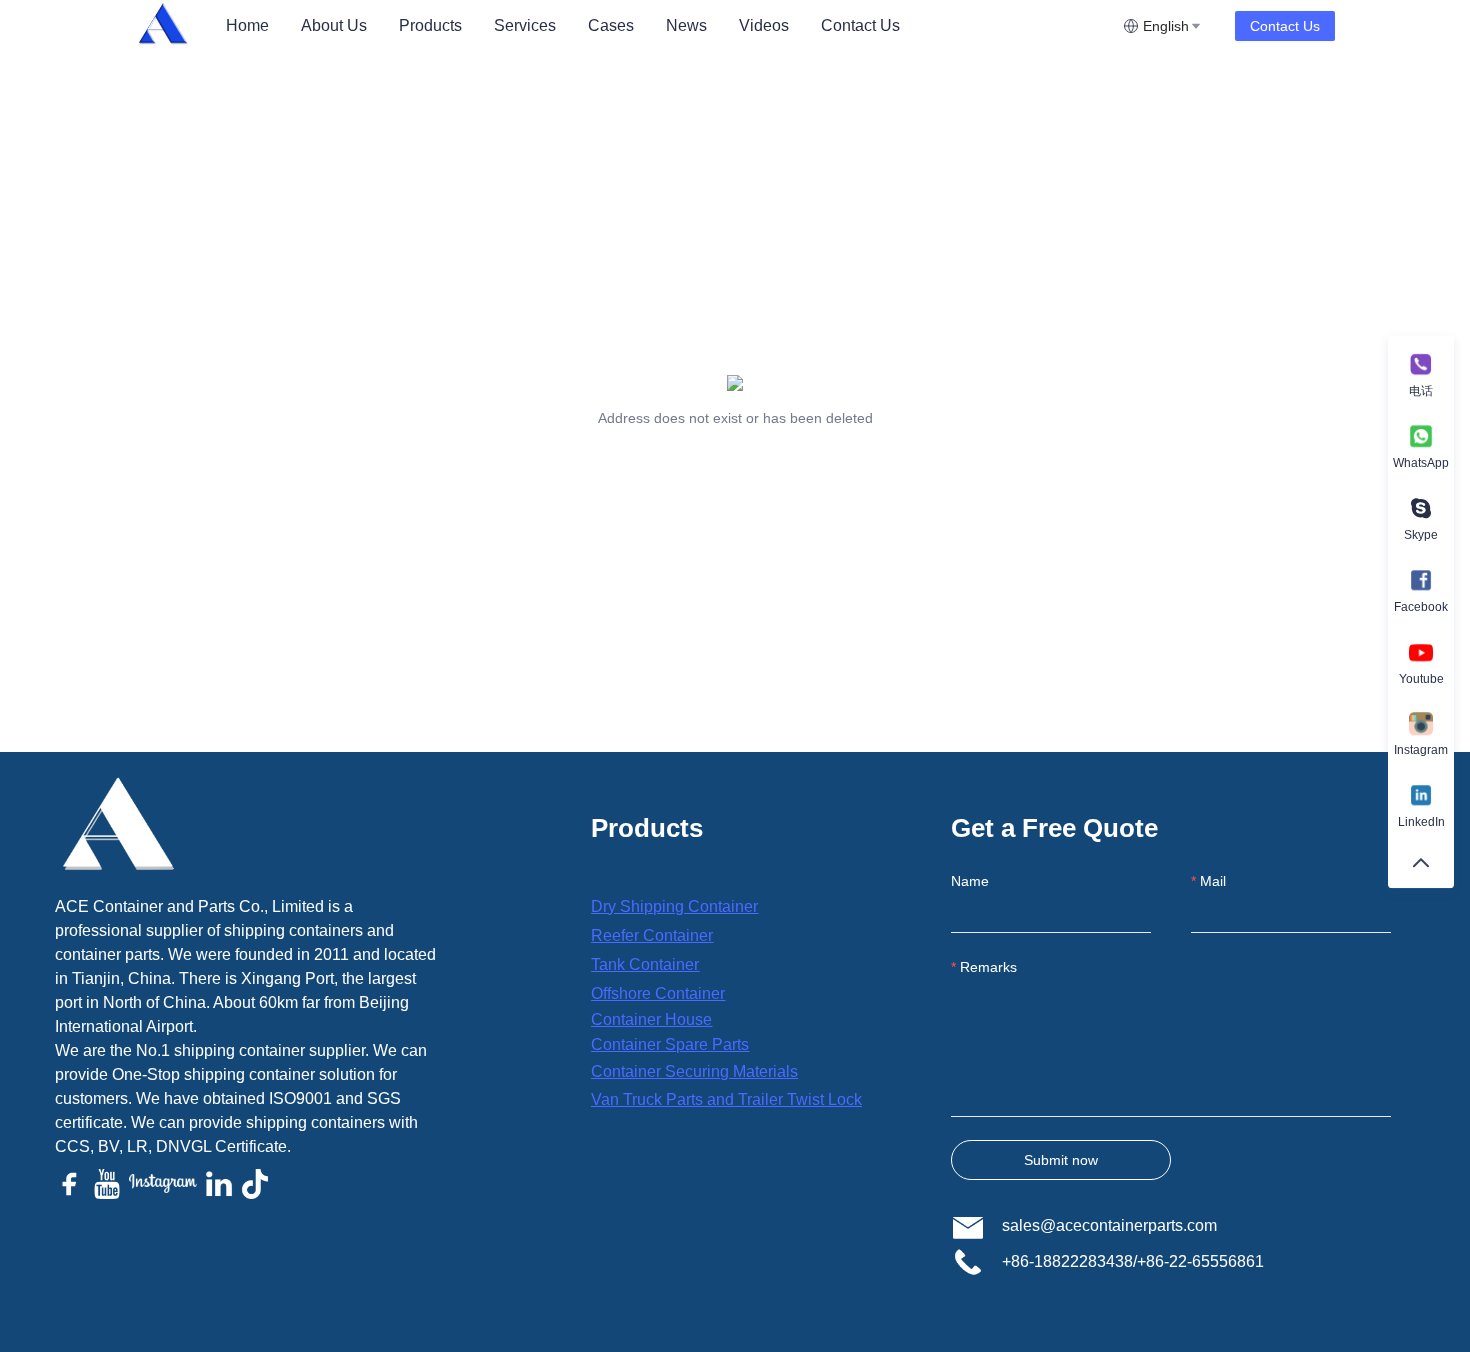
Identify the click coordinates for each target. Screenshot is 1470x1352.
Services (525, 25)
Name (970, 881)
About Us (334, 25)
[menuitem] (247, 26)
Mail (1213, 881)
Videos (764, 25)
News (686, 25)
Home (247, 25)
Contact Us (860, 25)
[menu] (666, 25)
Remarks (988, 967)
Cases (611, 25)
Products (430, 25)
